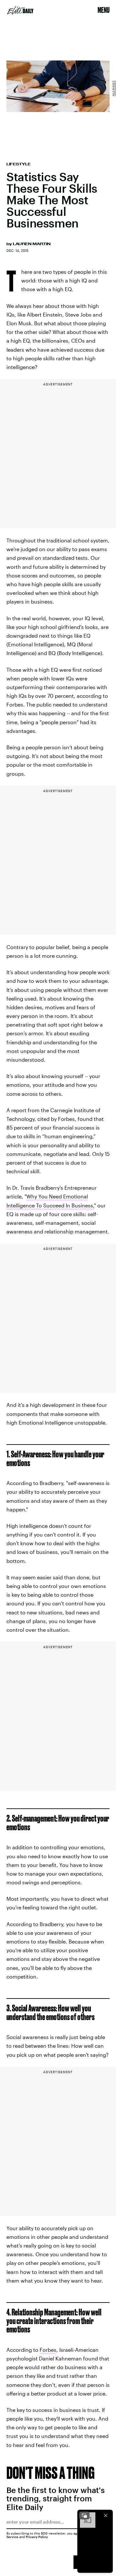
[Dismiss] (106, 2516)
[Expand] (84, 2516)
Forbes (48, 2350)
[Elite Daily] (20, 10)
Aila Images (113, 88)
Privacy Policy (37, 2537)
